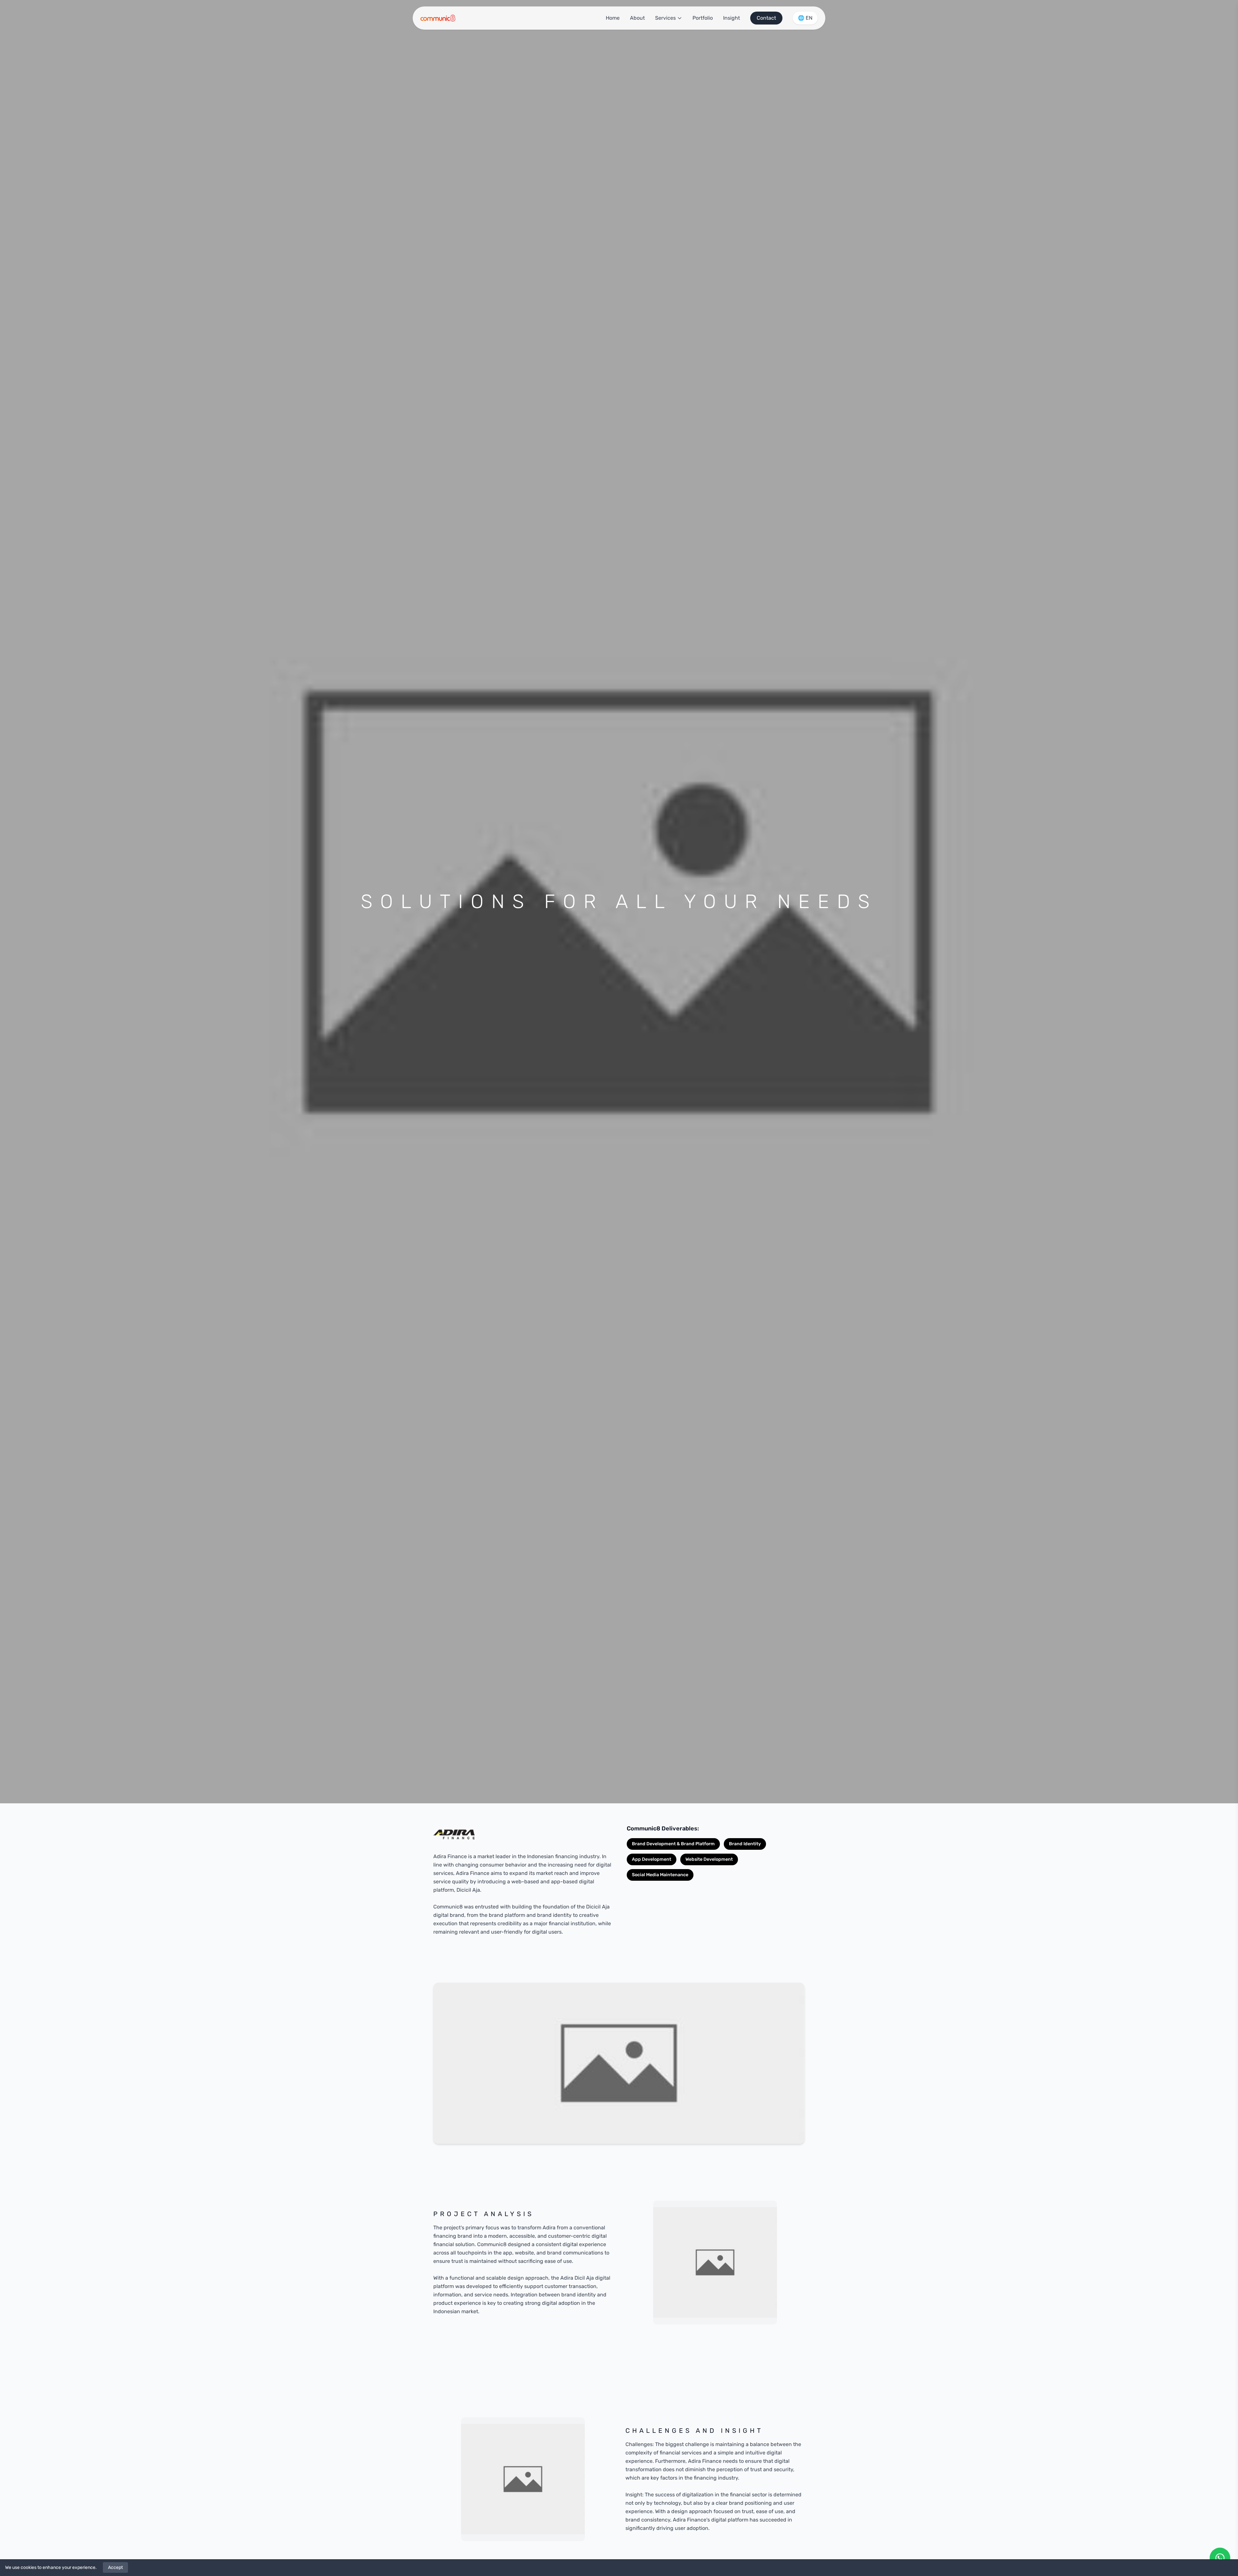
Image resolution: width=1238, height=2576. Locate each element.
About (637, 18)
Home (613, 18)
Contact (766, 18)
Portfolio (703, 18)
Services (665, 18)
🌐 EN (805, 18)
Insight (732, 18)
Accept (115, 2567)
